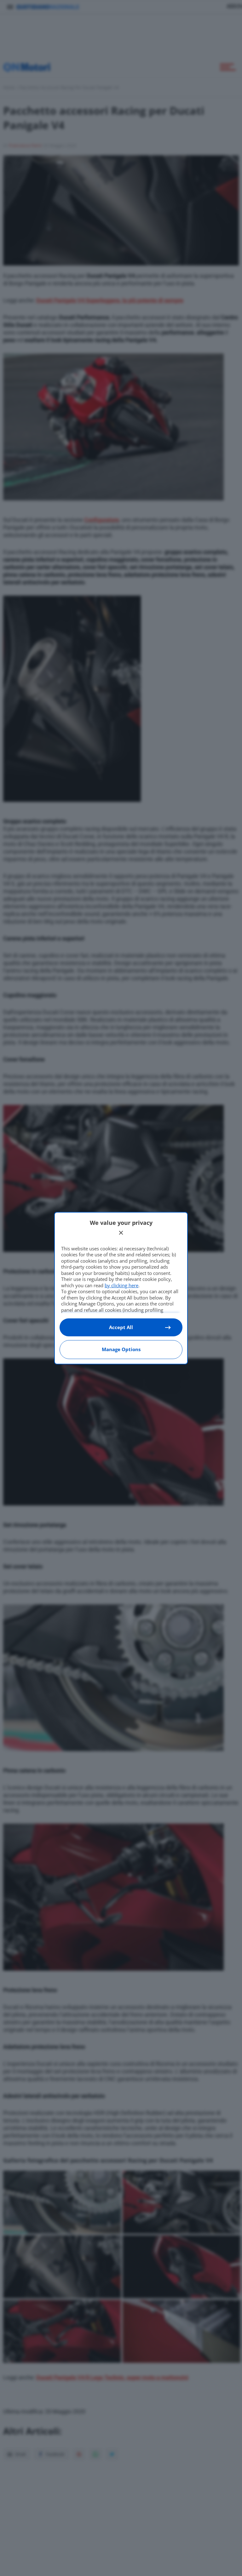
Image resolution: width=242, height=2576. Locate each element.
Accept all (121, 1327)
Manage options (121, 1349)
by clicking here (121, 1285)
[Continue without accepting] (121, 1233)
